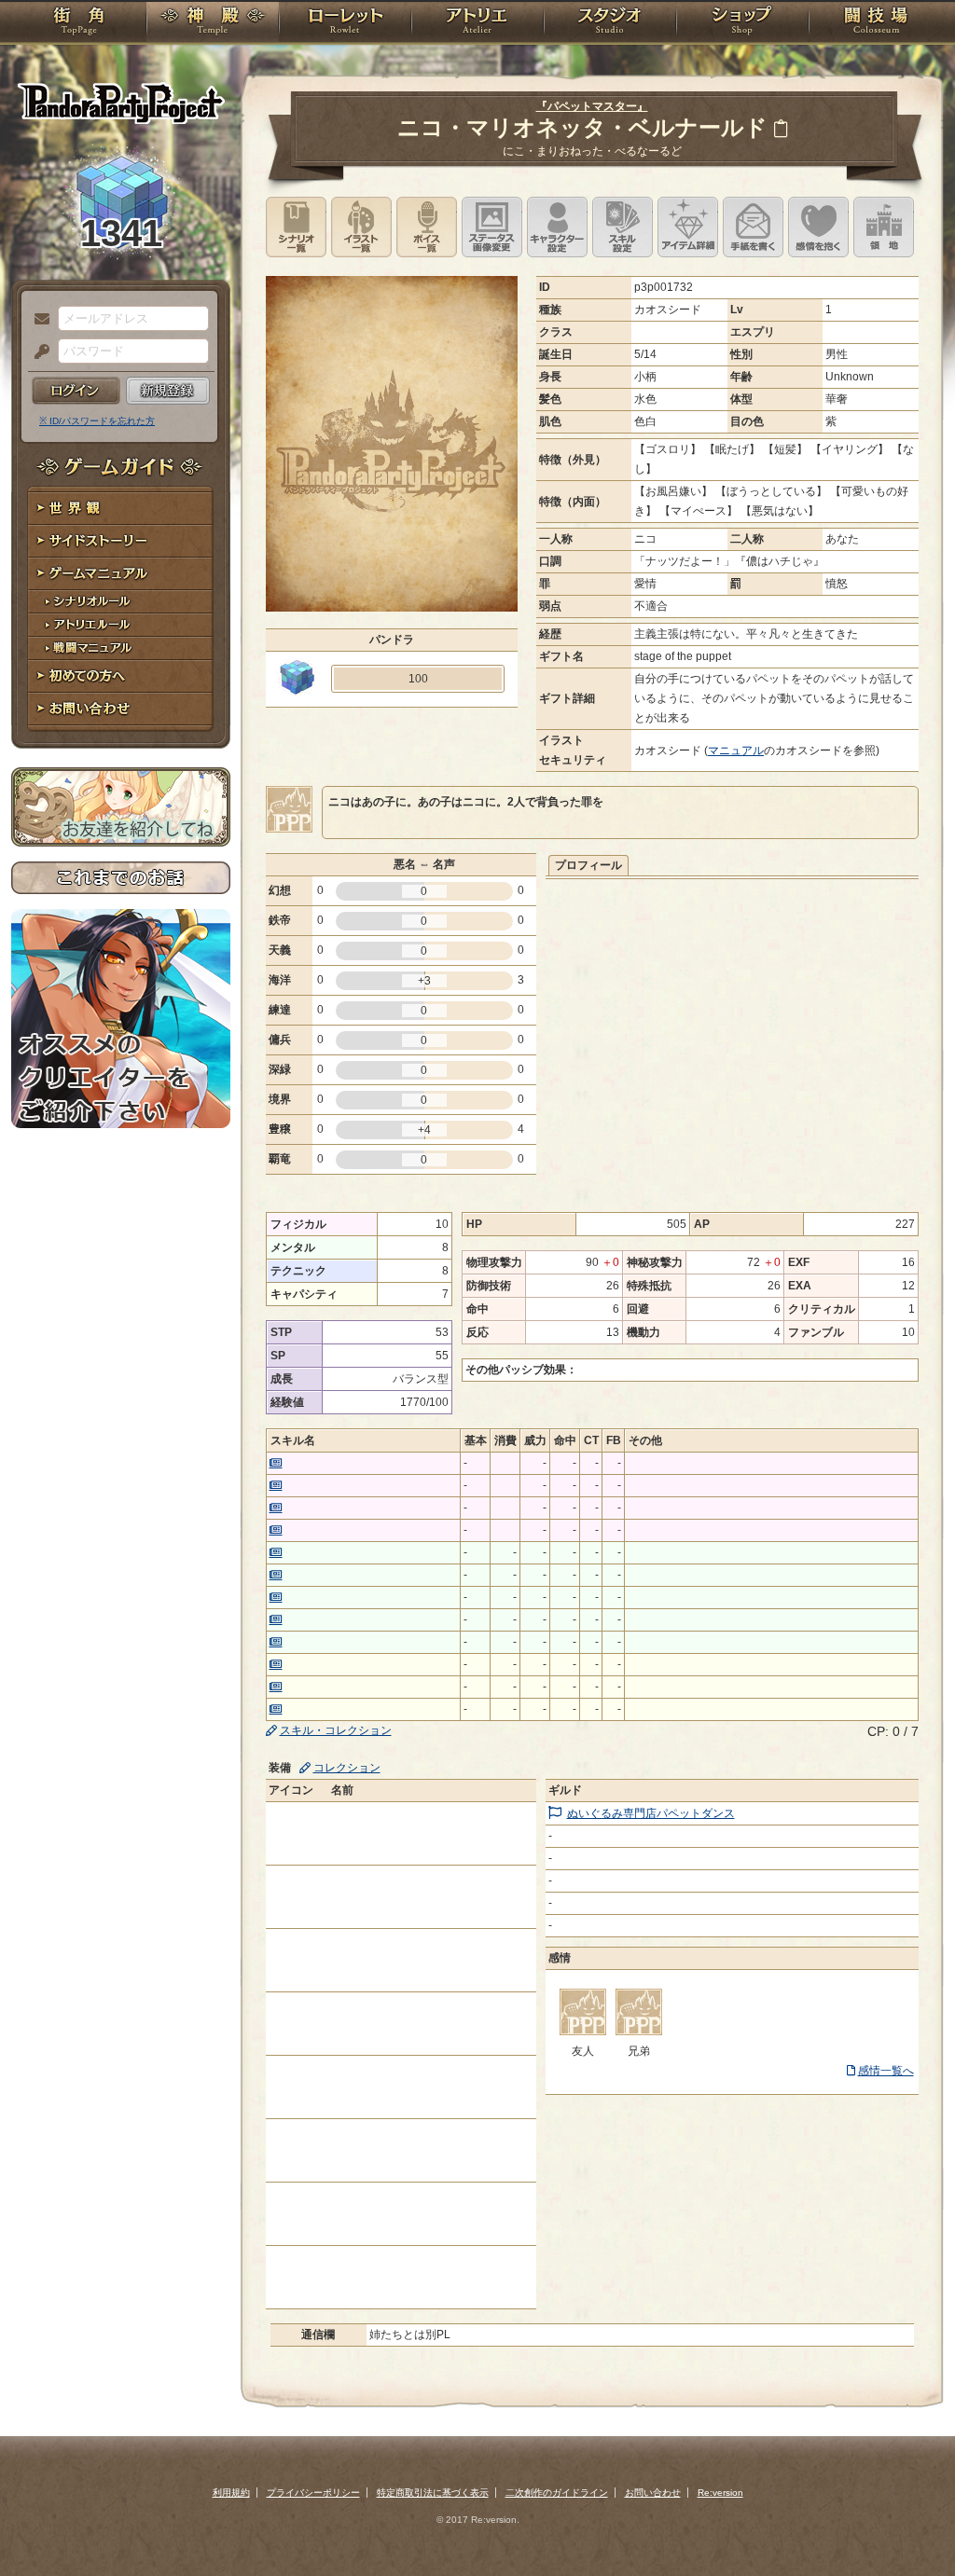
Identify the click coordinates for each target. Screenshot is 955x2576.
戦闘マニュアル (121, 648)
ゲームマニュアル (121, 574)
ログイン (76, 391)
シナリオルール (121, 602)
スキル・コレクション (336, 1730)
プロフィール (588, 865)
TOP (79, 23)
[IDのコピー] (781, 128)
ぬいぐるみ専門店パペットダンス (651, 1813)
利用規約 (231, 2493)
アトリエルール (121, 625)
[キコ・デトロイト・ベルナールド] (639, 2032)
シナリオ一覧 (296, 227)
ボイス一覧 (427, 227)
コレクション (347, 1768)
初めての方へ (121, 676)
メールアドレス (37, 320)
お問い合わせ (121, 709)
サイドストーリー (121, 541)
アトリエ (477, 23)
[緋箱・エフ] (583, 2032)
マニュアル (736, 751)
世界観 (121, 509)
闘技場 (876, 23)
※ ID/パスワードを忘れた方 (97, 421)
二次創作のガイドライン (557, 2493)
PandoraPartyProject (121, 103)
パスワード (37, 352)
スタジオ (610, 23)
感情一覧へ (886, 2071)
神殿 (213, 23)
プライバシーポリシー (313, 2493)
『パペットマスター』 (592, 106)
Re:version (720, 2493)
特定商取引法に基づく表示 (433, 2493)
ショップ (742, 23)
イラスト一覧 (361, 227)
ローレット (345, 23)
